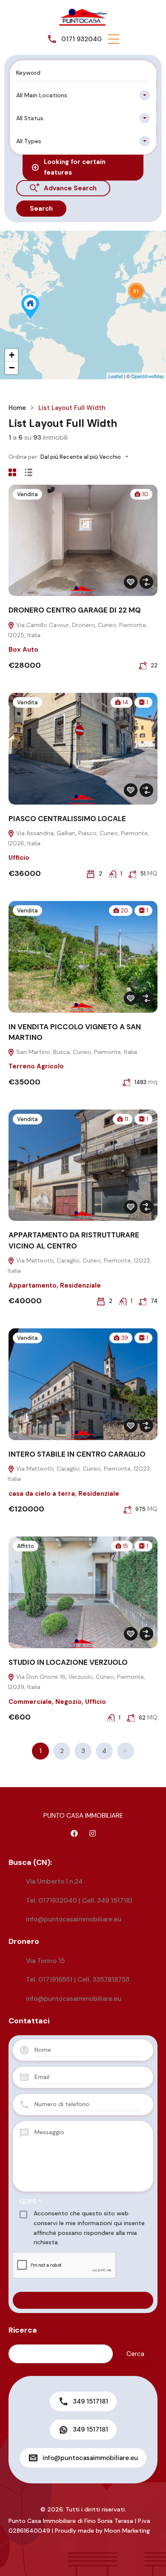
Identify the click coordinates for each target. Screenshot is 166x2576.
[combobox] (83, 95)
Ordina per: (23, 457)
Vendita (27, 494)
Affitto (26, 1546)
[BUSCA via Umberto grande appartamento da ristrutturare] (30, 307)
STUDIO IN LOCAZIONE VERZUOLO (68, 1662)
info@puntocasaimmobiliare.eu (74, 1919)
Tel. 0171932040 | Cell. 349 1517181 (79, 1901)
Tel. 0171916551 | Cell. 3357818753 (78, 1980)
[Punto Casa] (83, 17)
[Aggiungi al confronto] (146, 582)
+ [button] (12, 355)
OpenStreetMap (147, 376)
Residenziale (80, 1285)
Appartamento (33, 1285)
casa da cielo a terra (42, 1494)
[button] (114, 39)
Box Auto (23, 650)
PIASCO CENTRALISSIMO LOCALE (67, 819)
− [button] (12, 368)
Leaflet (116, 376)
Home (17, 408)
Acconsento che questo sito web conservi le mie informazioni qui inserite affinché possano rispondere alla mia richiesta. (89, 2228)
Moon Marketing (127, 2531)
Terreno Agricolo (36, 1066)
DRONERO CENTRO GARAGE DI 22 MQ (75, 610)
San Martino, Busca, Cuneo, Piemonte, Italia (76, 1052)
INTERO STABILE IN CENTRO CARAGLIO (77, 1454)
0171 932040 (82, 39)
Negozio (69, 1702)
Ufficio (19, 858)
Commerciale (30, 1702)
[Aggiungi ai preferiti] (131, 582)
